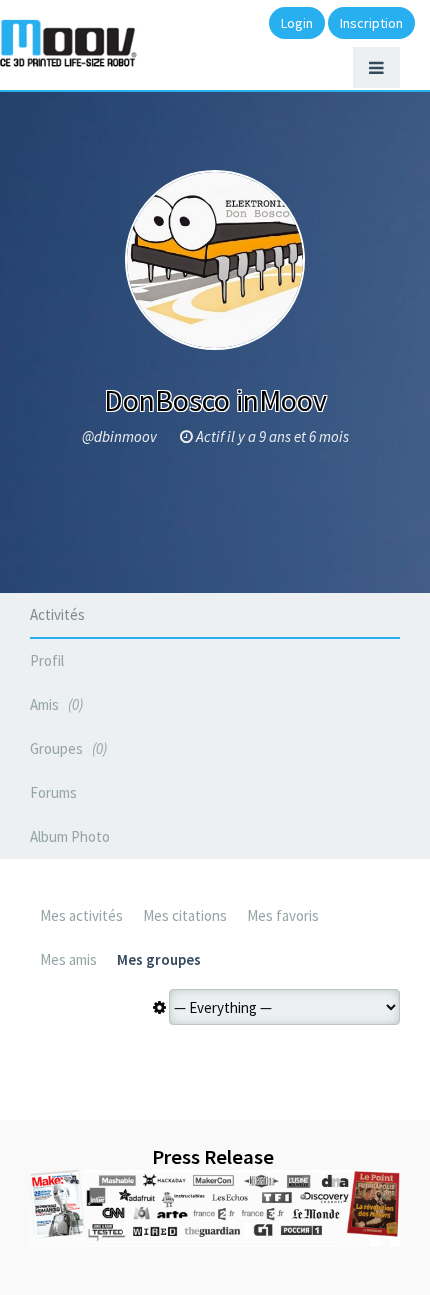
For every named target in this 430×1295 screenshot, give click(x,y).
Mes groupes (159, 959)
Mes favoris (283, 915)
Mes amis (68, 959)
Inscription (371, 23)
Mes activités (81, 915)
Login (297, 23)
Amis (54, 704)
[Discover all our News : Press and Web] (215, 1209)
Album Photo (70, 836)
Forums (53, 792)
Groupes (66, 748)
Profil (47, 660)
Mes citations (185, 915)
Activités (57, 614)
